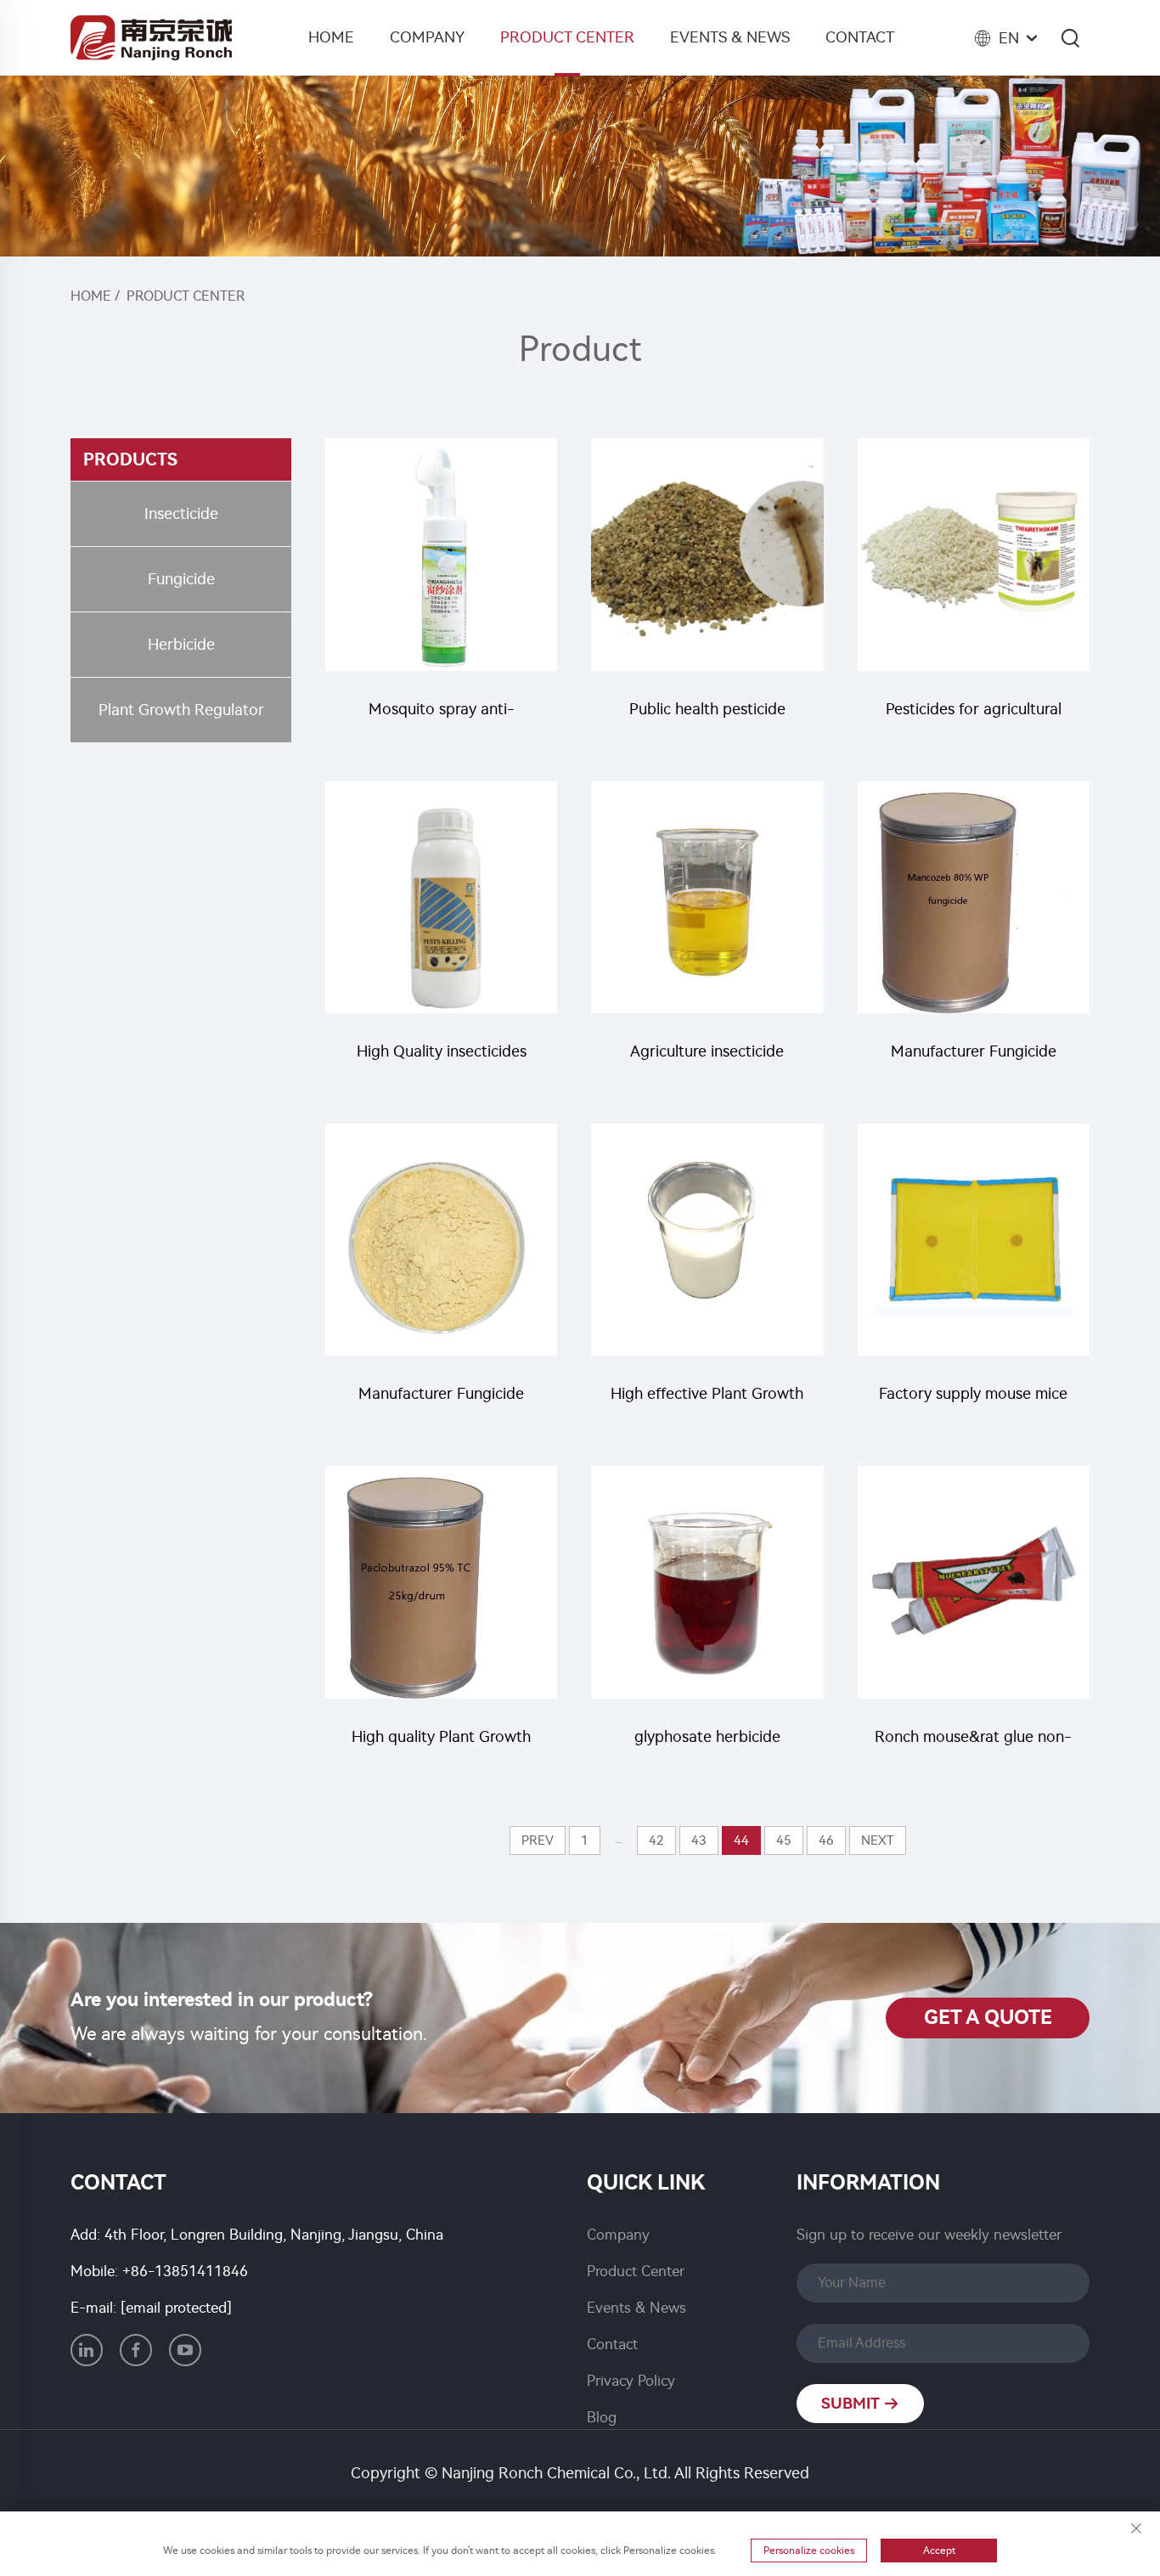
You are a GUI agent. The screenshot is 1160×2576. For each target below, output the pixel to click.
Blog (602, 2417)
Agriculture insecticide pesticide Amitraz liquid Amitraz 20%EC (707, 1060)
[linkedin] (87, 2350)
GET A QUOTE (988, 2018)
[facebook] (136, 2350)
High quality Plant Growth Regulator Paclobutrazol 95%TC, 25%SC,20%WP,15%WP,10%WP (441, 1745)
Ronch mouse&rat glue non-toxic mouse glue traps (973, 1745)
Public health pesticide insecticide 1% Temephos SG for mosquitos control (707, 717)
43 (699, 1840)
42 (656, 1840)
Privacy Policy (631, 2381)
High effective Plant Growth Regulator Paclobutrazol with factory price (707, 1402)
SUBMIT (852, 2404)
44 (741, 1840)
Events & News (730, 37)
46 (826, 1840)
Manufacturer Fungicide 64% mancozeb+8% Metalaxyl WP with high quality (441, 1402)
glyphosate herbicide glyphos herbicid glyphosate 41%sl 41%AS (707, 1745)
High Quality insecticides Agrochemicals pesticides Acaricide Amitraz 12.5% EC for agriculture (442, 1060)
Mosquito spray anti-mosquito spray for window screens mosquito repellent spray (442, 717)
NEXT (878, 1840)
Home (331, 37)
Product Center (567, 37)
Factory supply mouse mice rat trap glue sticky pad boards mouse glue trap (973, 1402)
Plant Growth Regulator (181, 710)
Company (427, 37)
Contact (860, 37)
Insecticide (181, 514)
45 (784, 1840)
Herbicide (181, 645)
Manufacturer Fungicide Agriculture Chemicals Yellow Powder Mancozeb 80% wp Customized (974, 1060)
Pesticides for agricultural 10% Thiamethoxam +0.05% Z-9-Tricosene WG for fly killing (973, 717)
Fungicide (181, 579)
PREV (538, 1840)
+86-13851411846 (185, 2271)
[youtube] (185, 2350)
